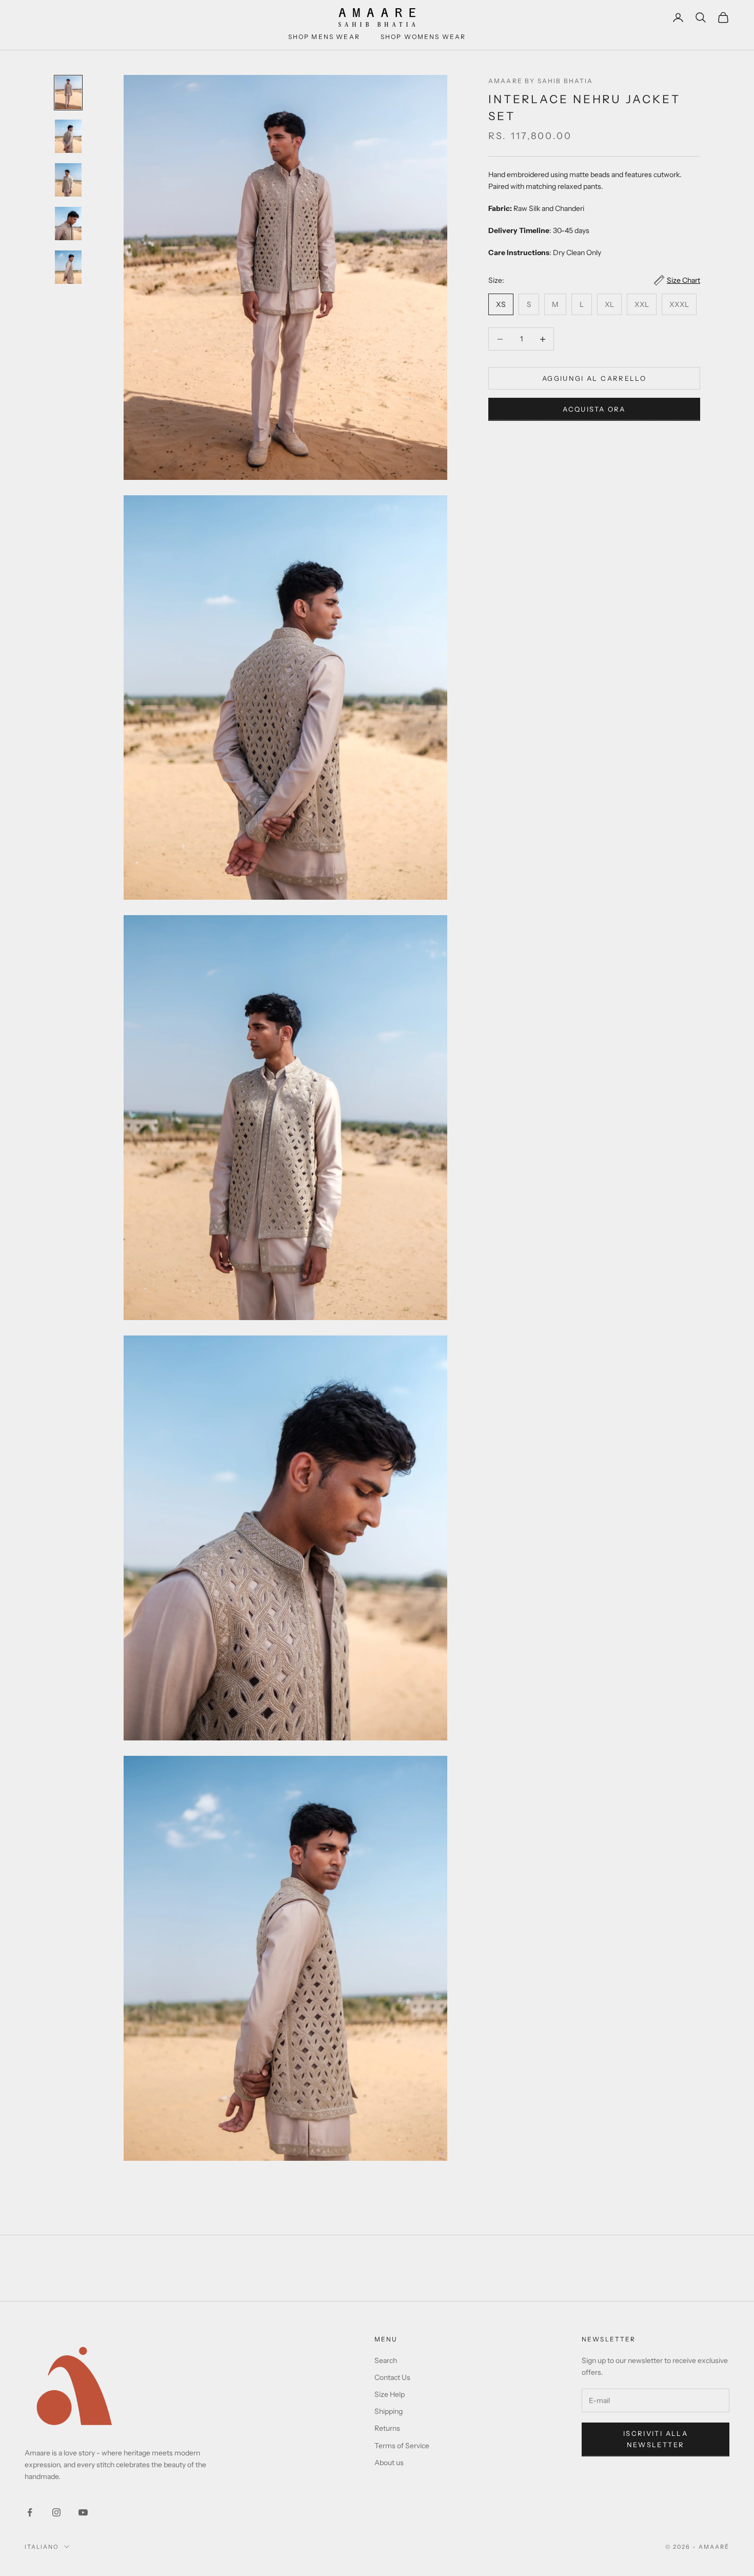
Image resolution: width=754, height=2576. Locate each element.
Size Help (390, 2394)
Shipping (389, 2411)
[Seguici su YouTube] (83, 2512)
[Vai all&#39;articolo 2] (68, 136)
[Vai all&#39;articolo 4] (68, 224)
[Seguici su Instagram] (56, 2512)
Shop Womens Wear (423, 37)
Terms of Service (402, 2446)
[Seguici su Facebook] (30, 2512)
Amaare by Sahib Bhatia (541, 81)
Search (386, 2360)
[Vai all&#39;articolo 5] (68, 267)
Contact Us (392, 2377)
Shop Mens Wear (324, 37)
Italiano (42, 2547)
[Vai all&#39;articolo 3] (68, 180)
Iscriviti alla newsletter (656, 2439)
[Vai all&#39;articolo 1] (68, 93)
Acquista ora (594, 409)
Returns (387, 2428)
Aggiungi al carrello (594, 378)
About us (389, 2463)
